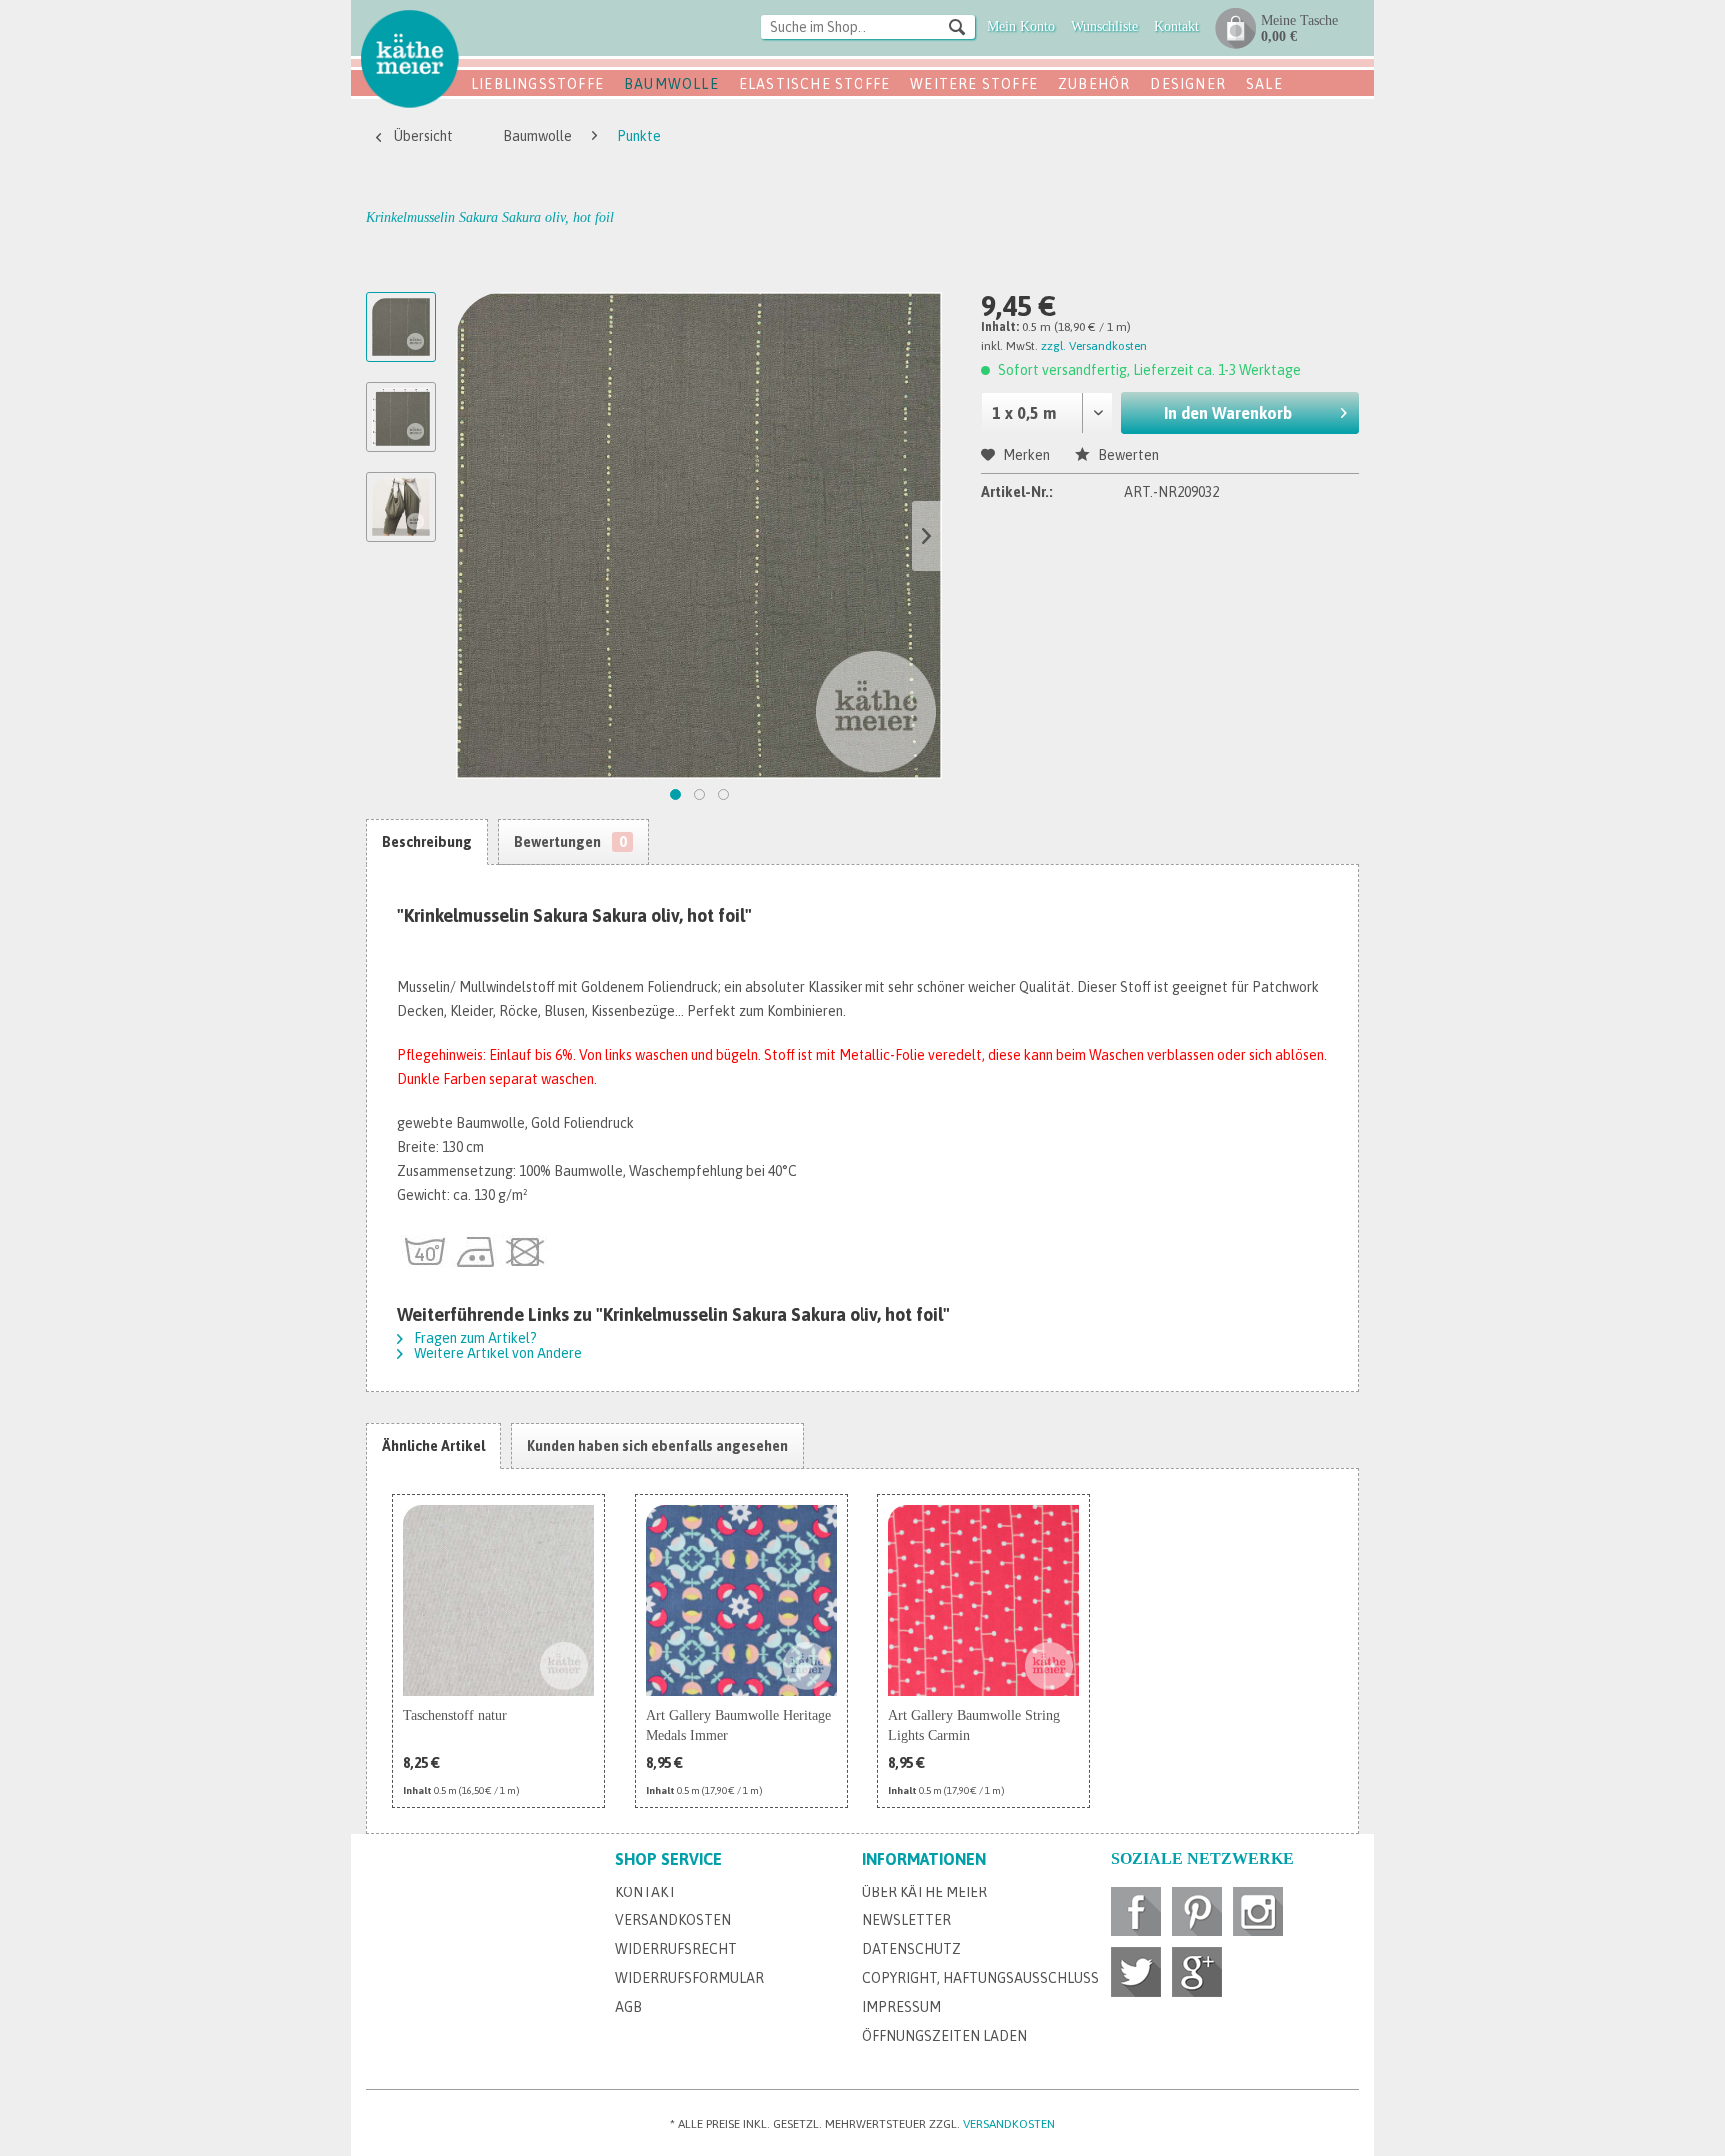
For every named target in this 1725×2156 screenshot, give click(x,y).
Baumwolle (671, 84)
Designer (1188, 84)
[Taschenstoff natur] (499, 1601)
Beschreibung (427, 842)
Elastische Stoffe (815, 84)
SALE (1264, 84)
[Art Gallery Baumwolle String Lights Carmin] (984, 1601)
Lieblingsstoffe (538, 84)
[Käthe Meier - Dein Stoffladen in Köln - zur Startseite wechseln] (410, 58)
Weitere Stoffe (974, 84)
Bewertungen (570, 842)
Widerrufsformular (689, 1978)
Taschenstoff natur (455, 1715)
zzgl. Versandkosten (1094, 346)
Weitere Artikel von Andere (497, 1353)
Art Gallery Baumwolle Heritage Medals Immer (738, 1725)
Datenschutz (912, 1949)
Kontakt (646, 1892)
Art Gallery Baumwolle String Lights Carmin (974, 1725)
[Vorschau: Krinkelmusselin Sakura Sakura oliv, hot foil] (401, 327)
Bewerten (1127, 455)
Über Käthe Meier (925, 1892)
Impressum (902, 2007)
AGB (628, 2007)
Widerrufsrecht (676, 1949)
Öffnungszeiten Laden (945, 2036)
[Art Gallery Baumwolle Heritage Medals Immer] (741, 1601)
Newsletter (907, 1920)
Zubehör (1094, 84)
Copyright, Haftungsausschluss (981, 1978)
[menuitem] (868, 28)
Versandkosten (673, 1920)
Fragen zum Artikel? (474, 1338)
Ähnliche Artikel (434, 1446)
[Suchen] (957, 26)
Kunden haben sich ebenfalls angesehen (657, 1446)
